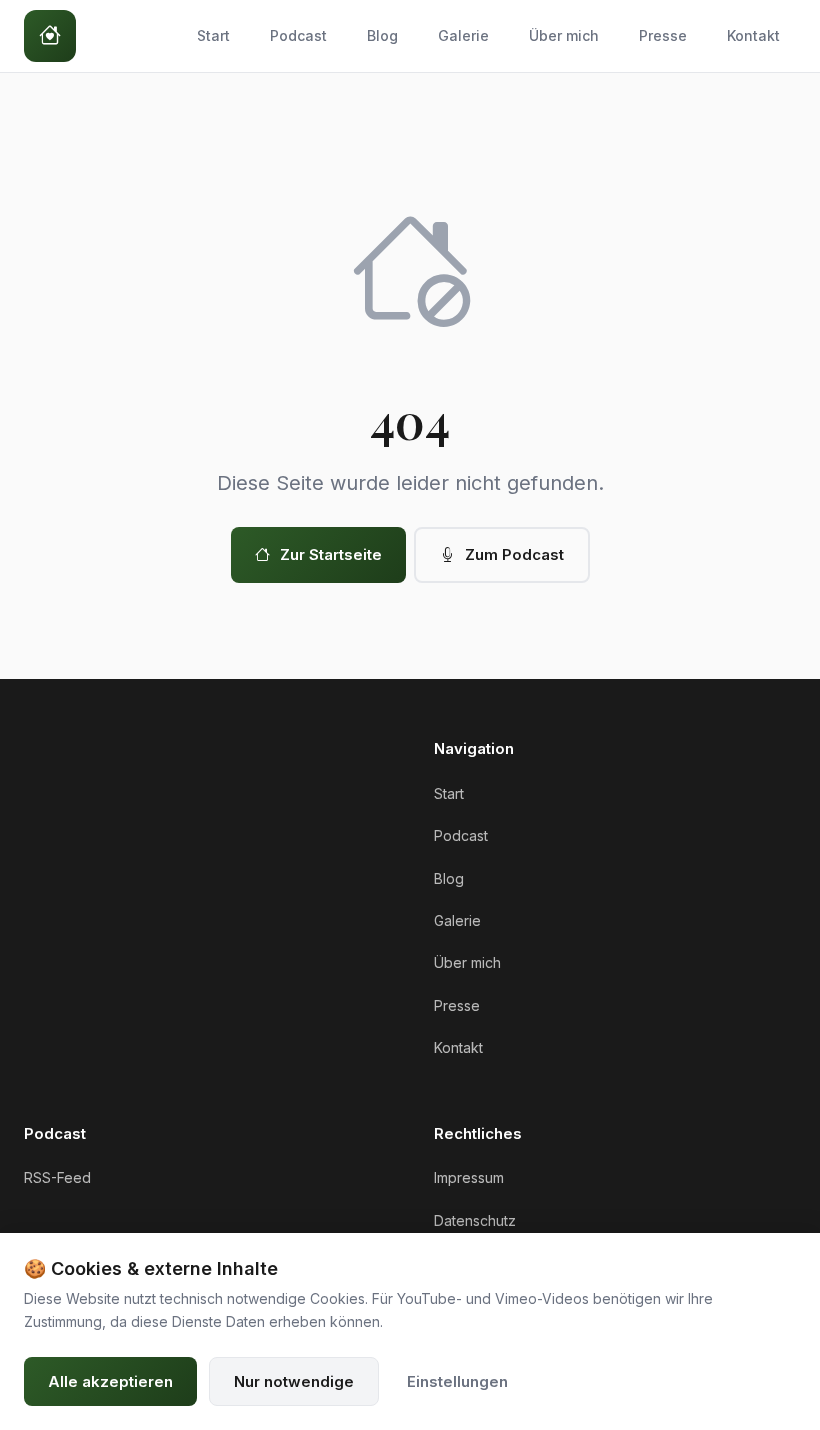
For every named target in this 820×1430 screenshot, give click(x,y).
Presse (663, 35)
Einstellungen (457, 1381)
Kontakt (753, 35)
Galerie (463, 35)
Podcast (298, 35)
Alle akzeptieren (110, 1381)
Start (213, 35)
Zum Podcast (514, 554)
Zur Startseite (331, 554)
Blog (382, 35)
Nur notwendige (294, 1381)
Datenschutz (475, 1220)
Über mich (564, 35)
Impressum (469, 1177)
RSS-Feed (57, 1177)
